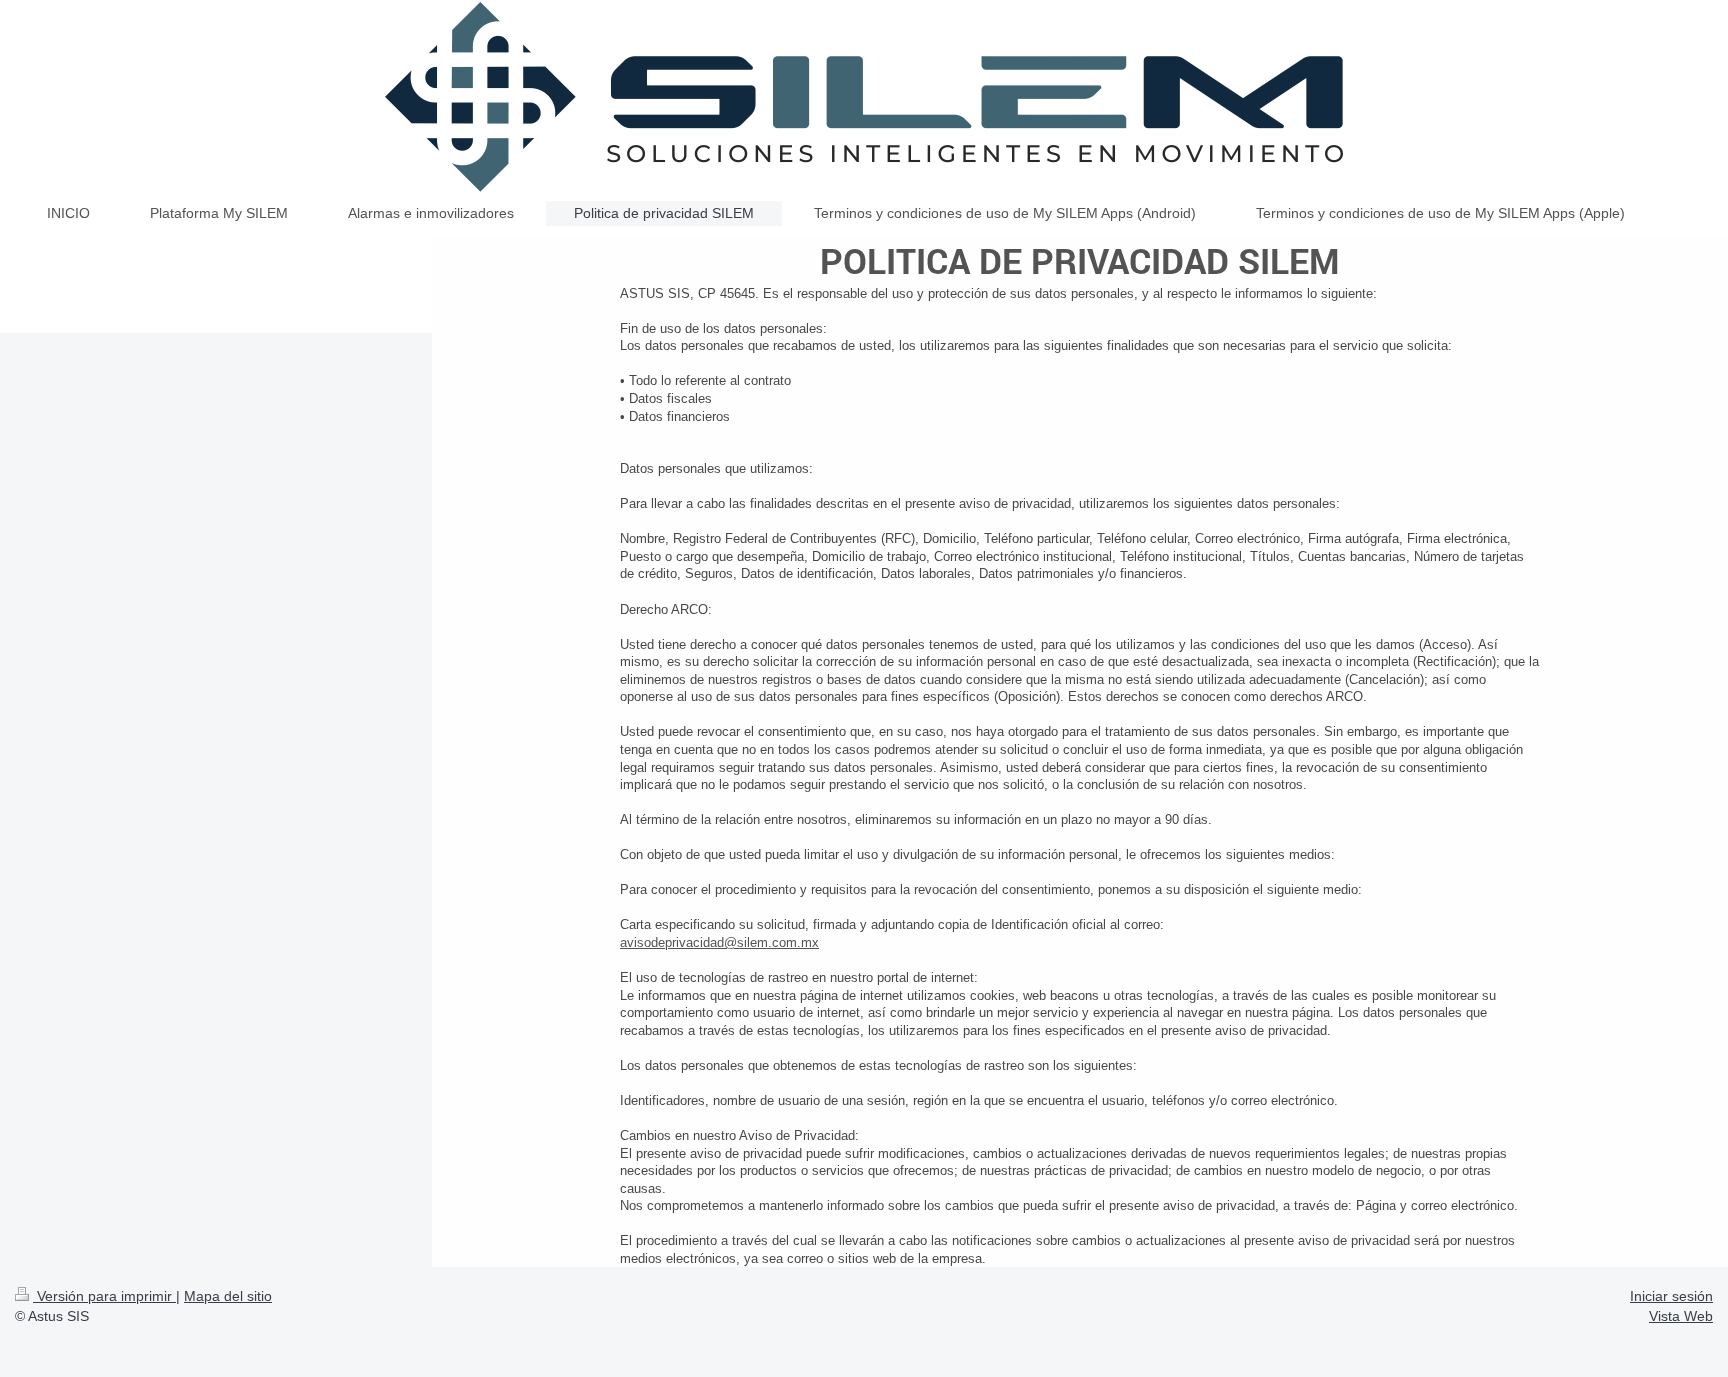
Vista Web (1681, 1316)
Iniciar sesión (1671, 1296)
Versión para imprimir (104, 1296)
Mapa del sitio (228, 1296)
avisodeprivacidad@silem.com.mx (719, 942)
